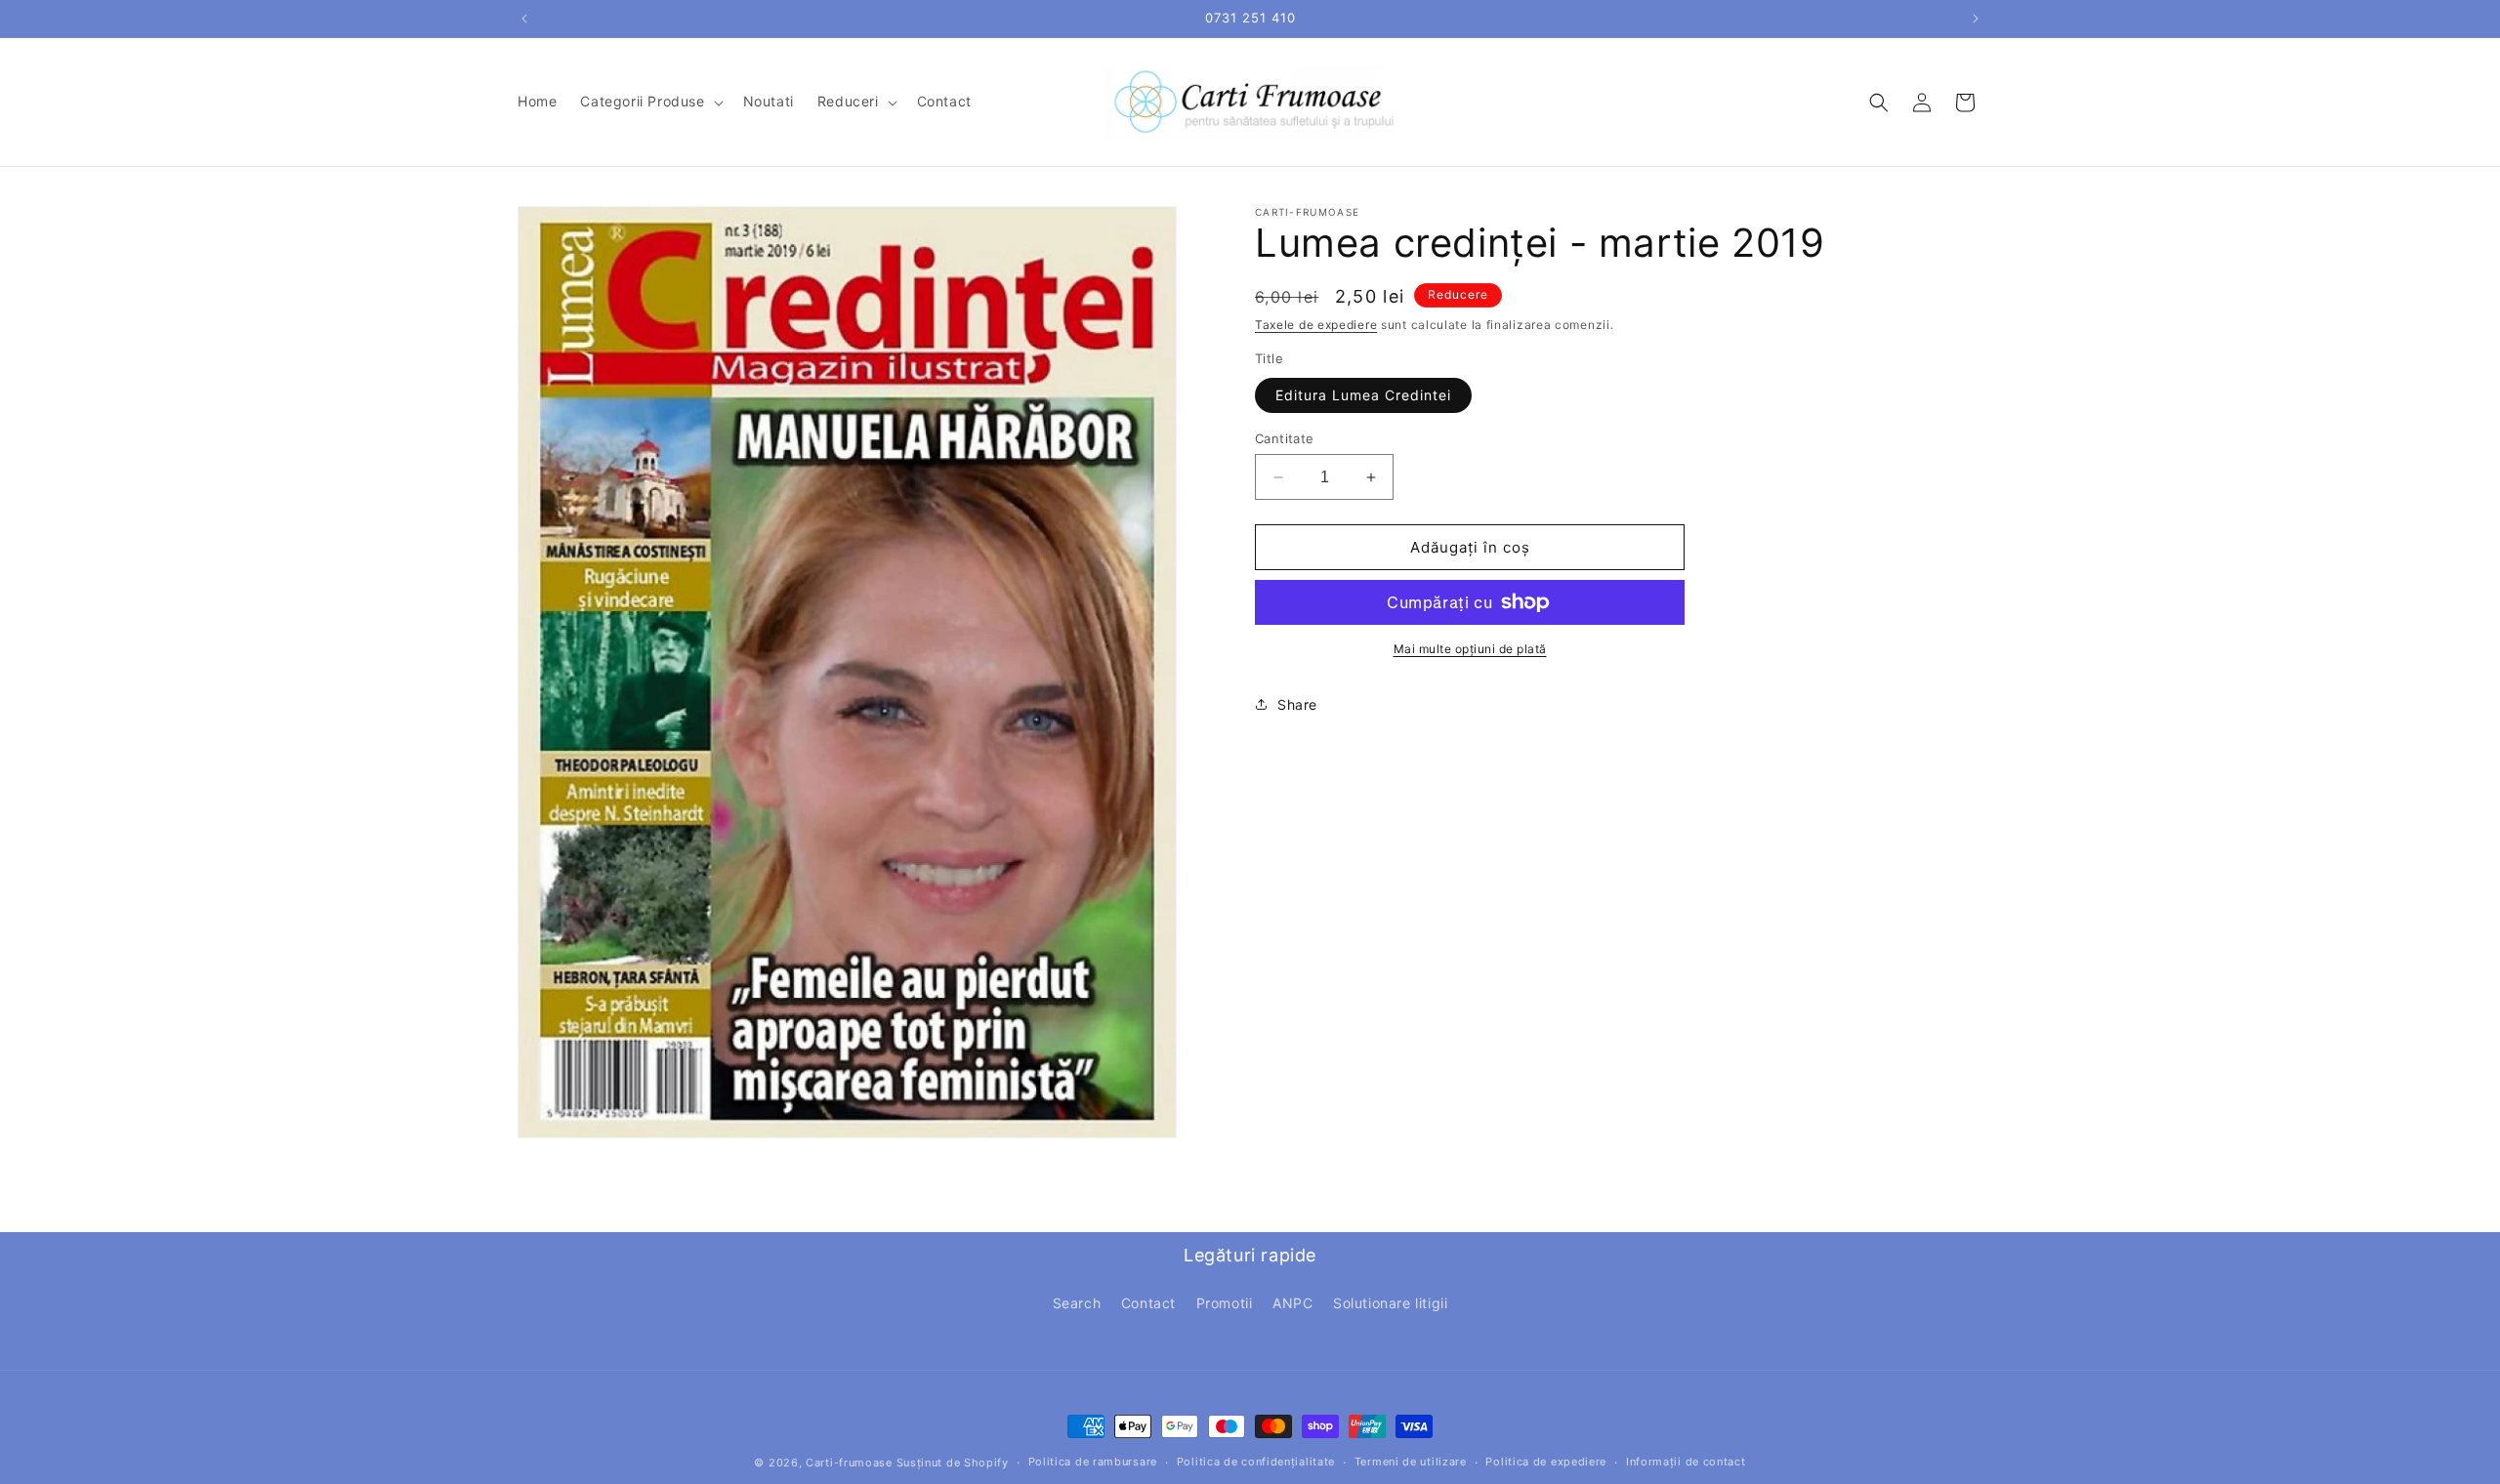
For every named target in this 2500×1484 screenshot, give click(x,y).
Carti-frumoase (849, 1463)
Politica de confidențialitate (1256, 1462)
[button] (649, 102)
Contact (1148, 1303)
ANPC (1292, 1303)
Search (1077, 1303)
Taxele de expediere (1316, 325)
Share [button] (1297, 704)
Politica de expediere (1546, 1462)
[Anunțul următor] (1976, 19)
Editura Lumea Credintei (1363, 395)
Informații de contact (1686, 1462)
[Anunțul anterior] (524, 19)
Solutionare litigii (1390, 1303)
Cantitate (1285, 438)
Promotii (1225, 1303)
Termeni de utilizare (1411, 1462)
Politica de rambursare (1093, 1462)
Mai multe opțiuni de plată (1470, 649)
